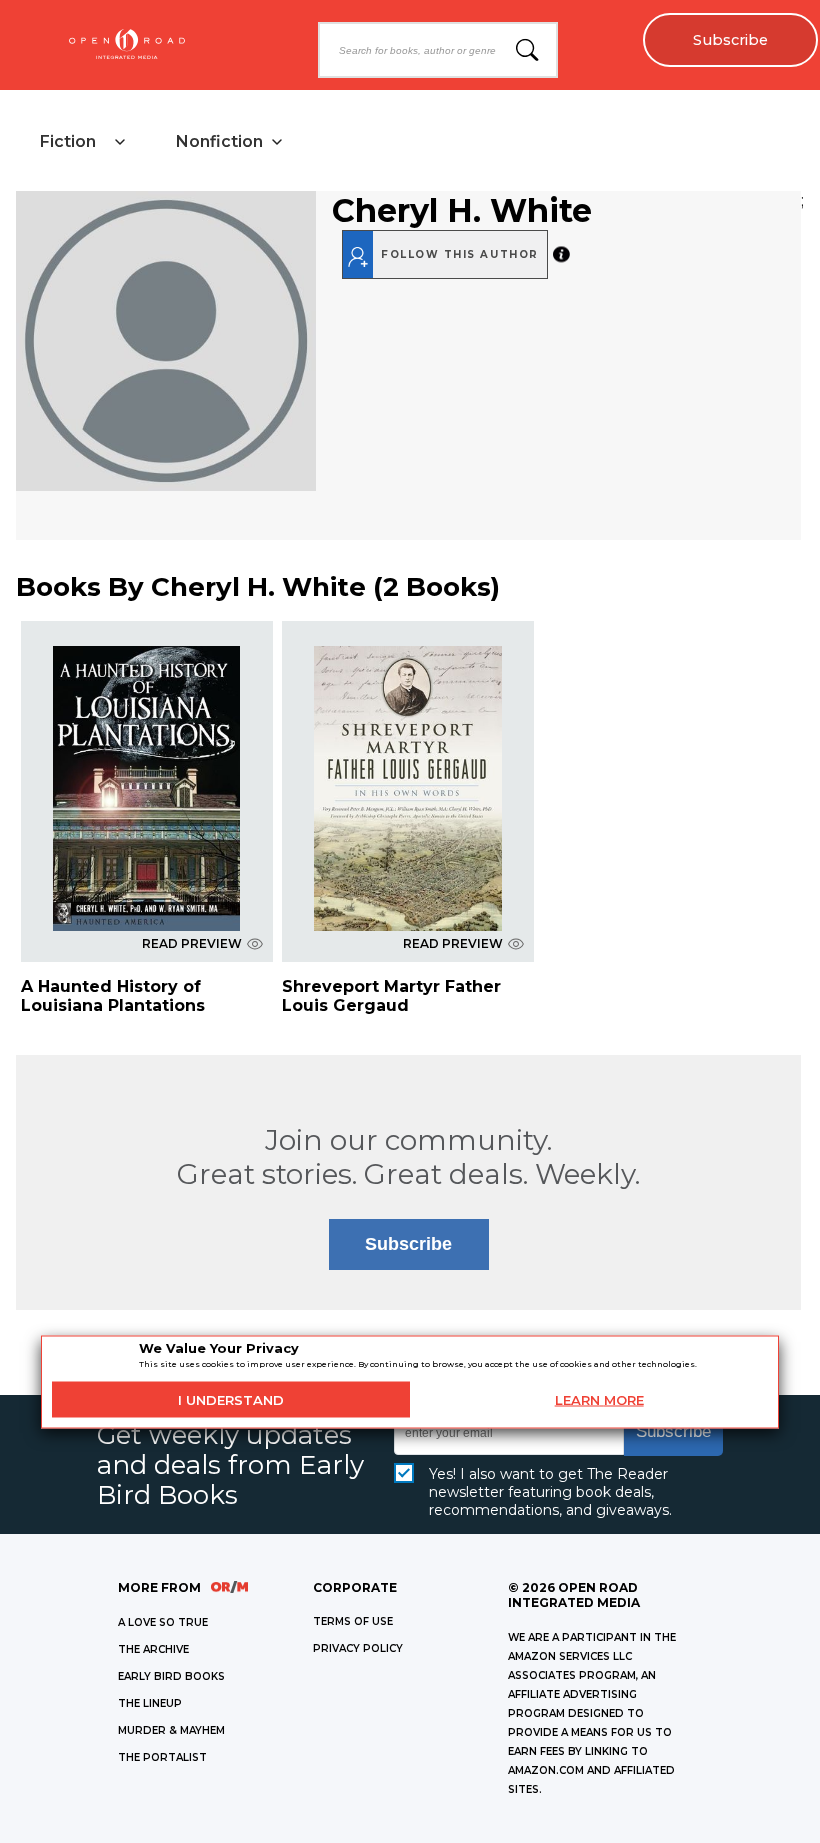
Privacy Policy (358, 1648)
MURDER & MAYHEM (171, 1730)
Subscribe (730, 40)
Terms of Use (353, 1621)
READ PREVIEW (192, 943)
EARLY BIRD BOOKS (171, 1676)
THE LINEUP (150, 1703)
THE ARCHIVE (153, 1649)
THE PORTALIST (162, 1757)
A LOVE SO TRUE (163, 1622)
